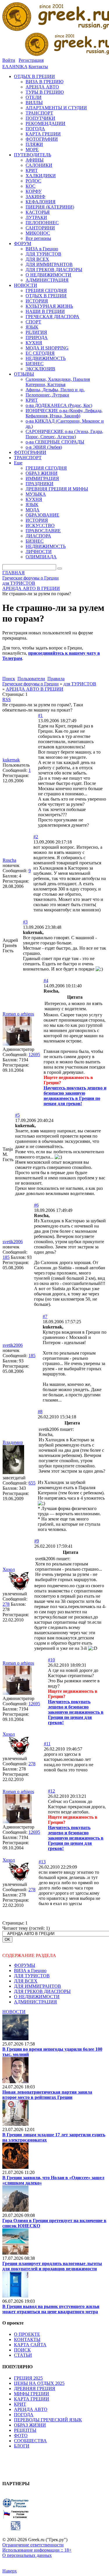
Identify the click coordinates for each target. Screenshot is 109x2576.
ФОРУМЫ (25, 1965)
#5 (17, 1115)
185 (6, 1257)
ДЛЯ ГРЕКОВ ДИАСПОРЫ (42, 1991)
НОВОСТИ (14, 2012)
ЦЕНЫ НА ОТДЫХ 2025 (39, 2383)
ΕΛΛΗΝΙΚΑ (15, 67)
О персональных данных (27, 2555)
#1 (40, 715)
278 (6, 1604)
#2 (36, 837)
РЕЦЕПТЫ (25, 2430)
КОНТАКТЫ (27, 2339)
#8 (40, 1412)
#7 (45, 1316)
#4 (46, 981)
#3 (25, 922)
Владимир (13, 1442)
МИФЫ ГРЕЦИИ (32, 2394)
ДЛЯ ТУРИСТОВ (32, 1976)
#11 (47, 1744)
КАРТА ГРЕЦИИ (32, 2399)
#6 (36, 1205)
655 (32, 1483)
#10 (51, 1660)
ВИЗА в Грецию (30, 1971)
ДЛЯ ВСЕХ (26, 1981)
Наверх (10, 2571)
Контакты (38, 67)
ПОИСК (22, 2350)
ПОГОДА (24, 2415)
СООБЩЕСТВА (30, 2441)
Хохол (9, 1569)
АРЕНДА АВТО (31, 2409)
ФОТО (21, 2435)
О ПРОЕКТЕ (27, 2334)
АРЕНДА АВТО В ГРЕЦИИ (35, 689)
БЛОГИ (22, 2446)
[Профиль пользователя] (17, 1044)
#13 (42, 1862)
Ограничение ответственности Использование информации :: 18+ (37, 2547)
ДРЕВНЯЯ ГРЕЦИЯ (35, 2388)
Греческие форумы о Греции (31, 684)
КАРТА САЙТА (30, 2345)
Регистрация (31, 60)
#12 (51, 1791)
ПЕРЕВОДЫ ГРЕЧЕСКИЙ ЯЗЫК (48, 2420)
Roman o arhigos (18, 1014)
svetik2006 (13, 1242)
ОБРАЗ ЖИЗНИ (30, 2425)
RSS (7, 699)
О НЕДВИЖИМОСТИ (37, 1997)
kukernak (11, 760)
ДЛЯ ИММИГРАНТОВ (37, 1986)
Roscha (9, 860)
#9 (37, 1541)
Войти (9, 60)
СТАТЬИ (23, 2355)
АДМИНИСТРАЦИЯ (35, 2002)
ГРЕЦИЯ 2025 (28, 2378)
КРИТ (20, 2404)
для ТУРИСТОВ (80, 684)
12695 (34, 1055)
